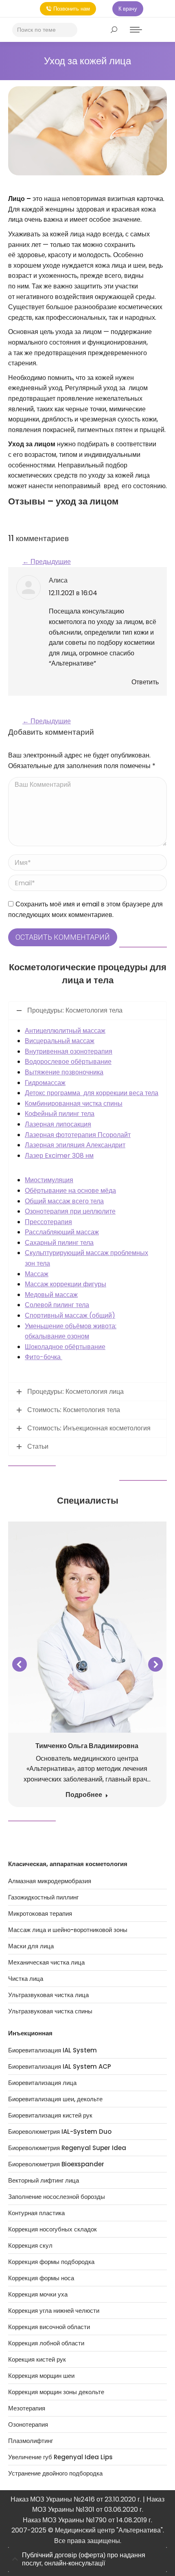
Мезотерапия (27, 2408)
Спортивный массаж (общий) (70, 1315)
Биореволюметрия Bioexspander (56, 2164)
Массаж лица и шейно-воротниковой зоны (68, 1930)
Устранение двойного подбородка (55, 2473)
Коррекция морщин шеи (41, 2376)
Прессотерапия (48, 1222)
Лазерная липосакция (58, 1124)
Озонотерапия (28, 2425)
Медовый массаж (51, 1295)
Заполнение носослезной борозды (57, 2197)
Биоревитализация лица (42, 2083)
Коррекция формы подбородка (51, 2262)
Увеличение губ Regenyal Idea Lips (60, 2457)
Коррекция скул (30, 2246)
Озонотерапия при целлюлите (70, 1211)
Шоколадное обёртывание (65, 1347)
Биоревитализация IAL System (52, 2050)
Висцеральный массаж (60, 1041)
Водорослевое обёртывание (68, 1062)
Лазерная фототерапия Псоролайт (78, 1135)
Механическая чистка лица (46, 1963)
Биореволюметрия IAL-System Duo (60, 2132)
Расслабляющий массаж (62, 1232)
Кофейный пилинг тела (60, 1114)
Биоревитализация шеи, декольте (55, 2099)
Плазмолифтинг (31, 2441)
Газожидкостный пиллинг (43, 1897)
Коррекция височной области (49, 2327)
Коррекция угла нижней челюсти (54, 2311)
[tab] (87, 2560)
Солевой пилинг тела (57, 1305)
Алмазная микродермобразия (50, 1881)
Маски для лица (31, 1946)
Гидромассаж (45, 1083)
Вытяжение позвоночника (64, 1072)
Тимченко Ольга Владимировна (87, 1746)
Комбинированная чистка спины (74, 1104)
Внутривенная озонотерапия (69, 1051)
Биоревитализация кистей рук (50, 2115)
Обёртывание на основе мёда (70, 1191)
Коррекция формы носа (41, 2278)
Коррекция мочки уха (38, 2294)
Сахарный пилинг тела (59, 1243)
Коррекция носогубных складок (52, 2229)
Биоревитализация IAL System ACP (60, 2067)
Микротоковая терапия (40, 1914)
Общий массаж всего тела (64, 1201)
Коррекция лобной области (46, 2343)
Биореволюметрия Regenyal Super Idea (67, 2148)
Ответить (145, 682)
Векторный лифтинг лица (44, 2181)
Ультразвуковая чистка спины (50, 2011)
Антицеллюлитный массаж (65, 1031)
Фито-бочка (44, 1357)
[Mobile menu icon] (136, 30)
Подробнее (84, 1795)
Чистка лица (26, 1979)
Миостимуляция (49, 1180)
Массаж (37, 1274)
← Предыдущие (47, 562)
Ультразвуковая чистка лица (48, 1995)
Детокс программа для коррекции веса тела (92, 1093)
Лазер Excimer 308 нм (59, 1156)
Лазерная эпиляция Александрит (75, 1145)
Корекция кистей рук (37, 2360)
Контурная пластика (36, 2213)
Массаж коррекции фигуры (66, 1284)
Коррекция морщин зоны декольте (56, 2392)
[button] (20, 1664)
